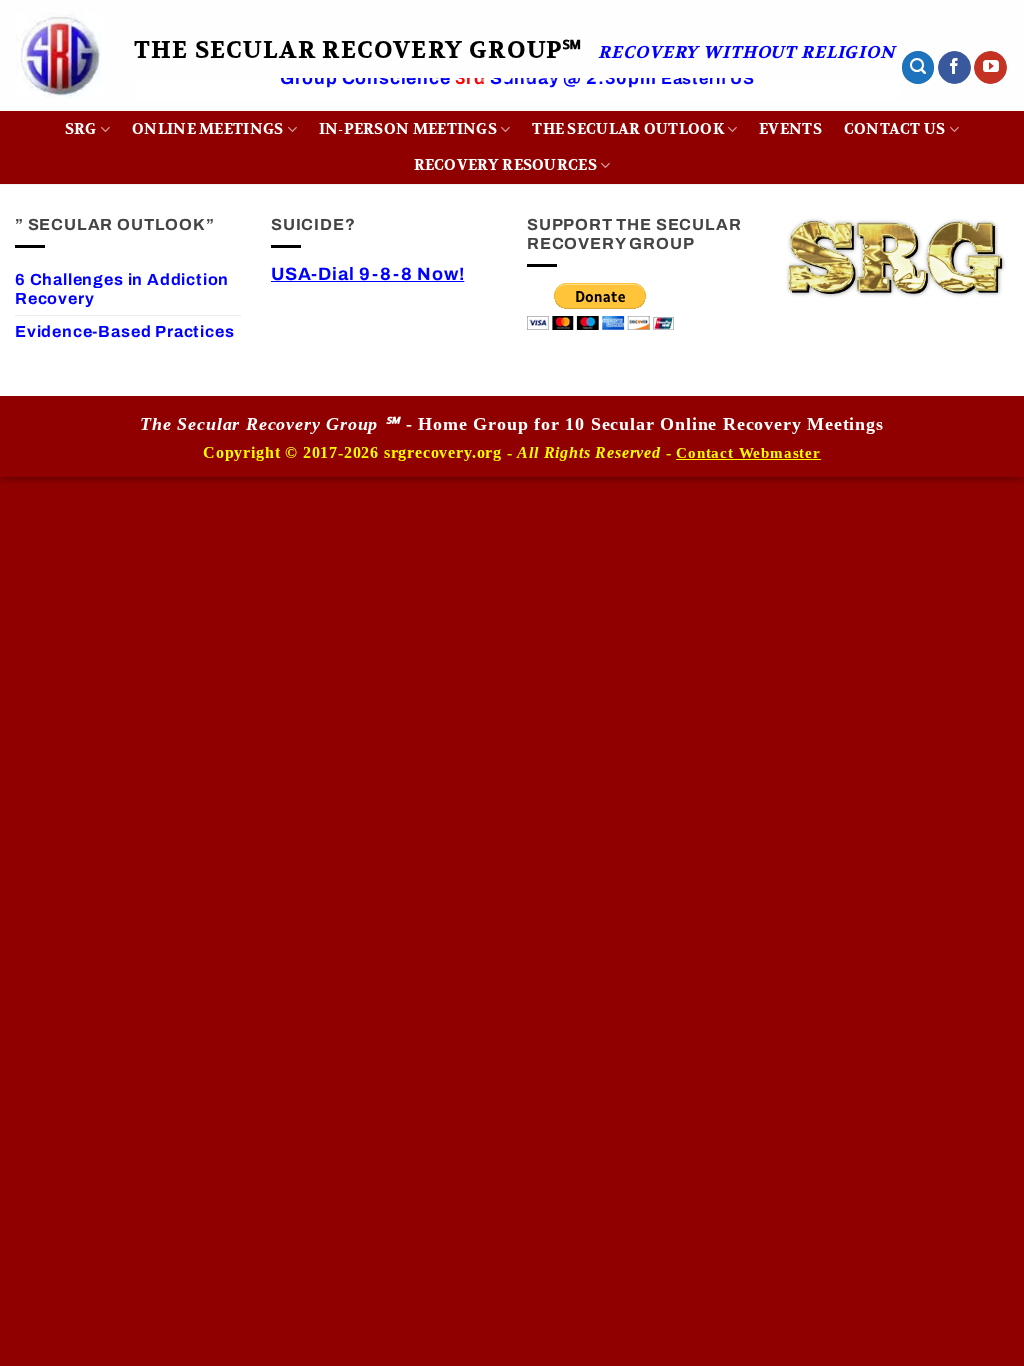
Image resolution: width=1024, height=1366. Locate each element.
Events (790, 129)
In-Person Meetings (408, 129)
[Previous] (175, 106)
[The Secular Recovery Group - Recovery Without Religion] (59, 55)
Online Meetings (207, 129)
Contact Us (895, 129)
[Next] (860, 106)
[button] (918, 67)
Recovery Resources (505, 165)
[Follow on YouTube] (990, 68)
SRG (81, 129)
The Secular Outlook (628, 129)
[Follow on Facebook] (954, 68)
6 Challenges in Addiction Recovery (122, 289)
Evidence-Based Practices (124, 331)
